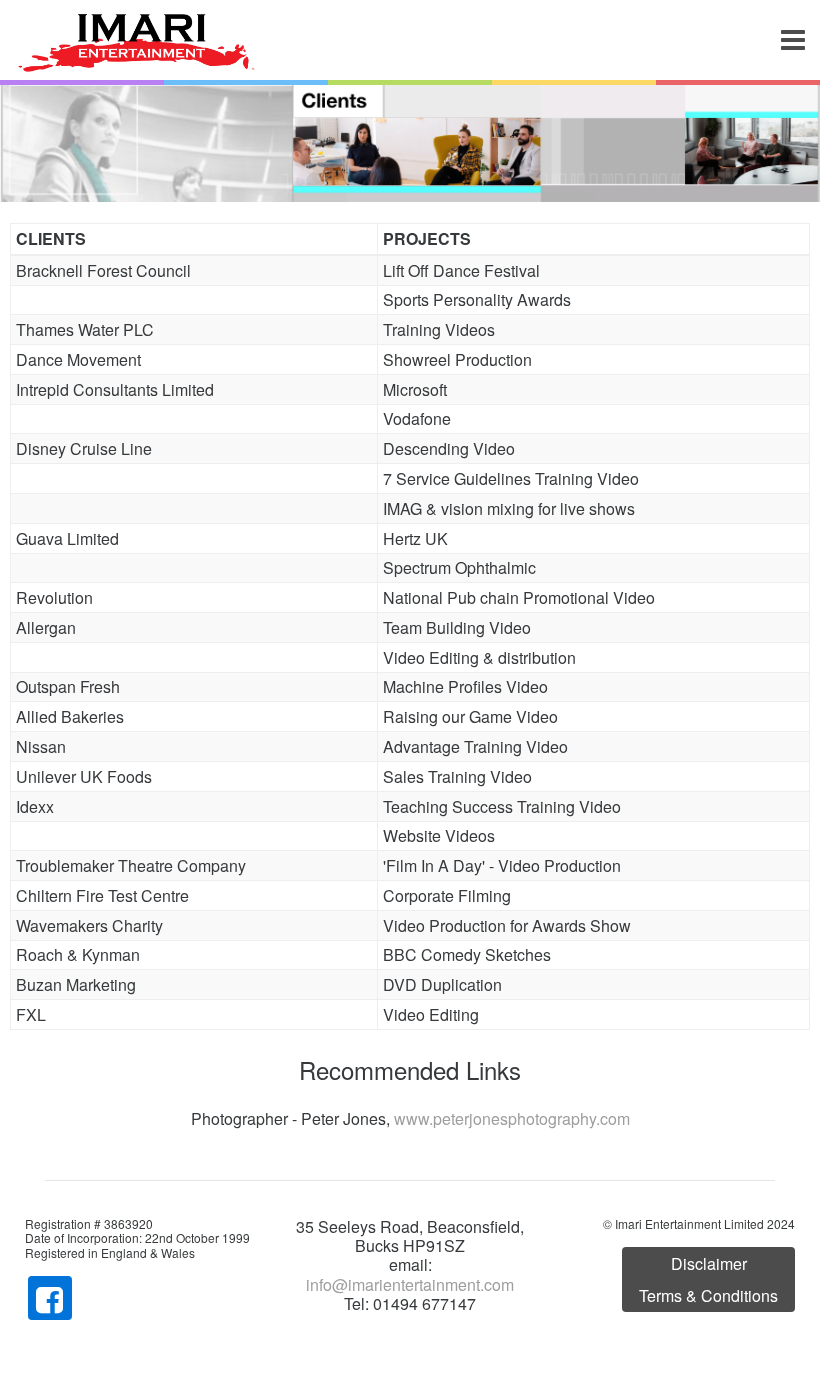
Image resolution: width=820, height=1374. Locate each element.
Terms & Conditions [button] (708, 1295)
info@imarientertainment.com (410, 1284)
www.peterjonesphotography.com (512, 1118)
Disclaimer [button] (709, 1263)
